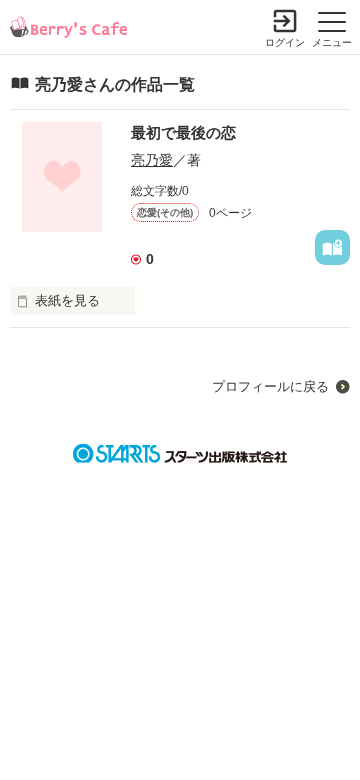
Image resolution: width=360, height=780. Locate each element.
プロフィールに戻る (270, 386)
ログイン (285, 42)
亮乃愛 (152, 160)
